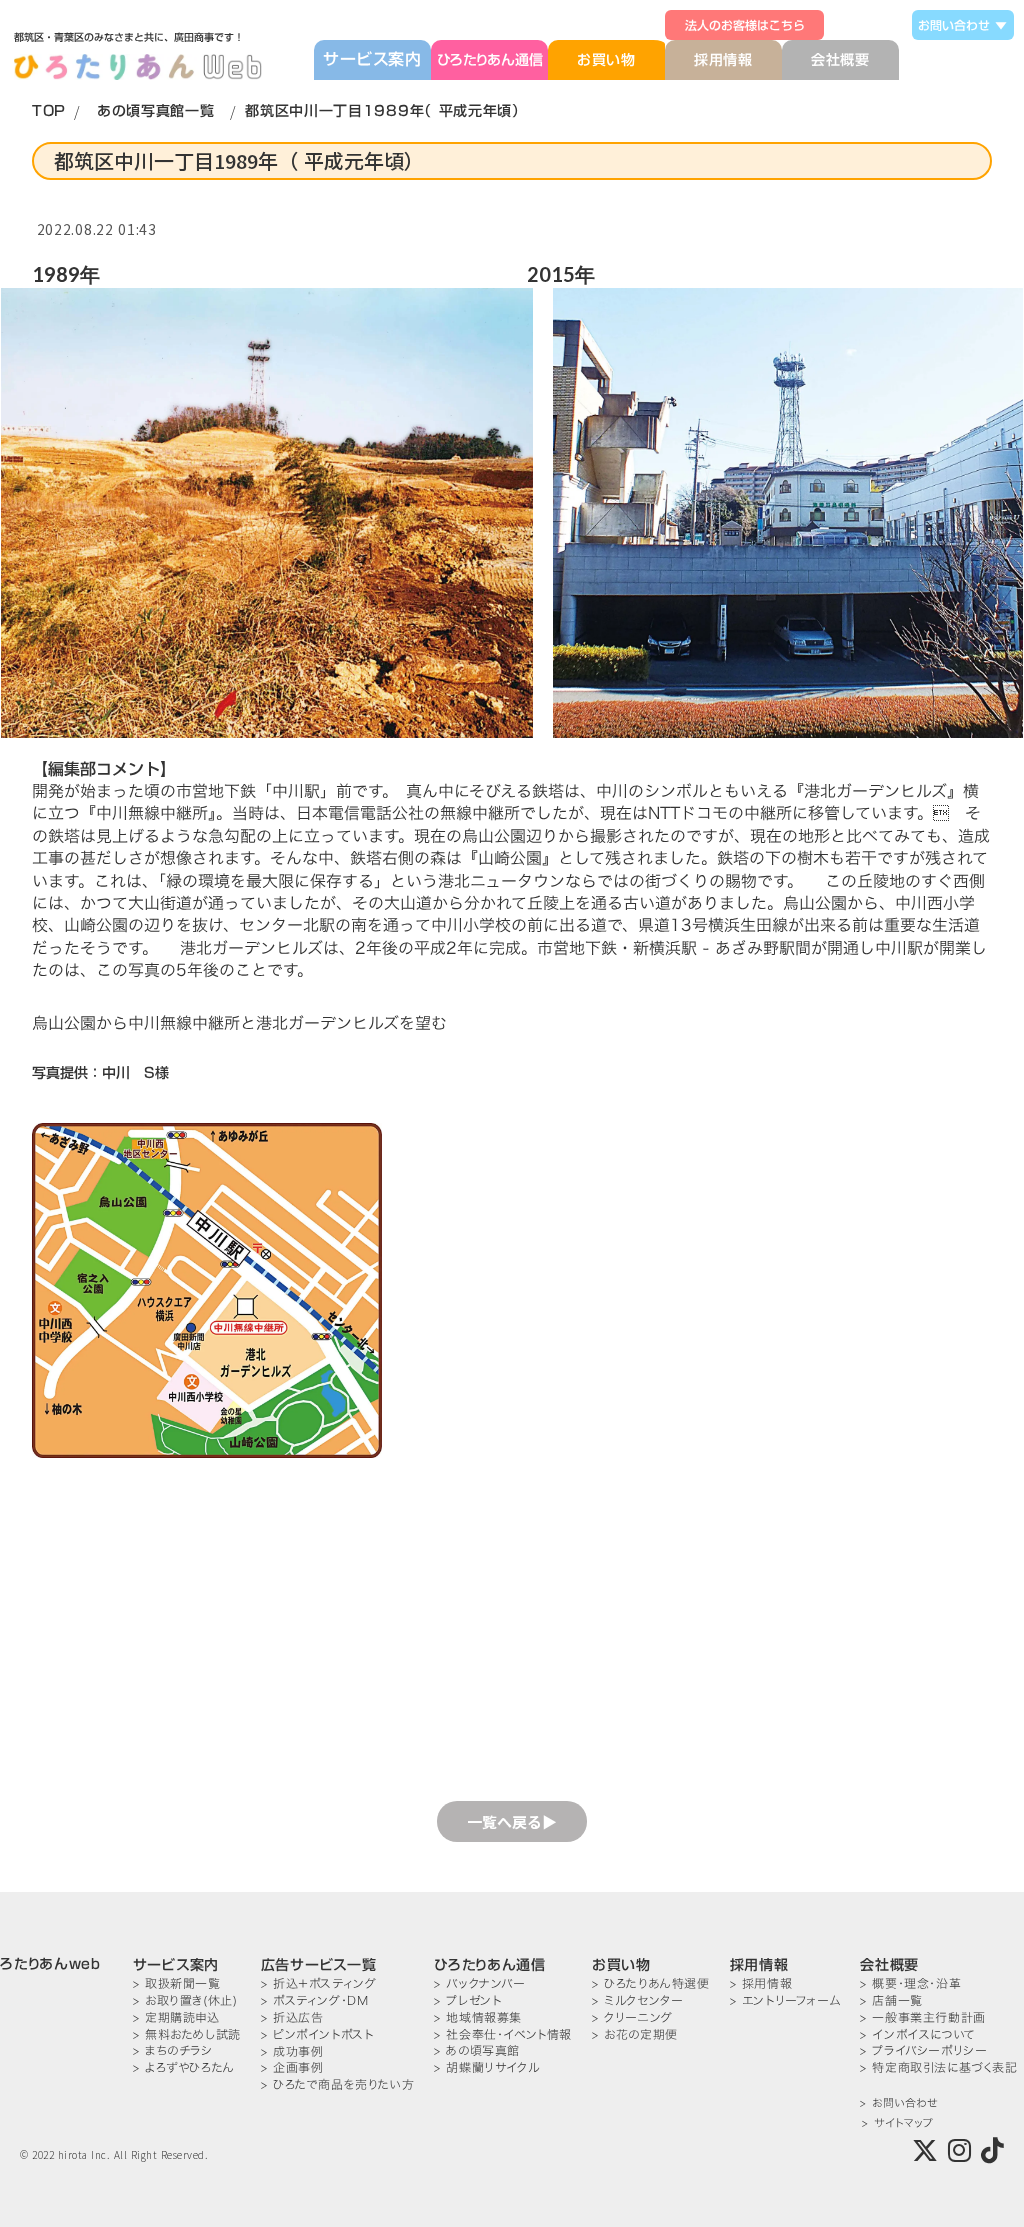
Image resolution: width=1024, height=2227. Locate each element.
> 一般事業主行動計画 (923, 2017)
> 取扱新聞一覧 (177, 1983)
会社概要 (840, 60)
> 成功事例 (292, 2051)
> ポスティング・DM (315, 2000)
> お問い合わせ (898, 2103)
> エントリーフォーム (785, 2000)
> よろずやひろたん (184, 2067)
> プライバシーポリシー (923, 2050)
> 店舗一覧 (891, 2000)
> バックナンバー (479, 1983)
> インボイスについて (918, 2034)
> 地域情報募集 (478, 2017)
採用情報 (723, 60)
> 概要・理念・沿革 (910, 1983)
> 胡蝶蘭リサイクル (486, 2067)
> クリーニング (632, 2017)
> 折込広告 (292, 2017)
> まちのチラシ (173, 2050)
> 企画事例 (292, 2067)
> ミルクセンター (637, 2000)
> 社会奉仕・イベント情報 (503, 2034)
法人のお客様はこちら (745, 25)
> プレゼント (467, 2000)
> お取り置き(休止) (185, 2000)
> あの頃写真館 (477, 2050)
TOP (49, 111)
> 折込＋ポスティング (319, 1983)
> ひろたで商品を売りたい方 (337, 2084)
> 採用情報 (761, 1983)
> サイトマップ (897, 2123)
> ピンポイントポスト (317, 2034)
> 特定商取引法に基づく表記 (938, 2067)
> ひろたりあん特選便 (651, 1983)
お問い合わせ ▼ (962, 25)
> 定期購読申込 (176, 2017)
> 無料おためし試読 (187, 2034)
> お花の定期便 (635, 2034)
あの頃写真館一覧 (156, 111)
